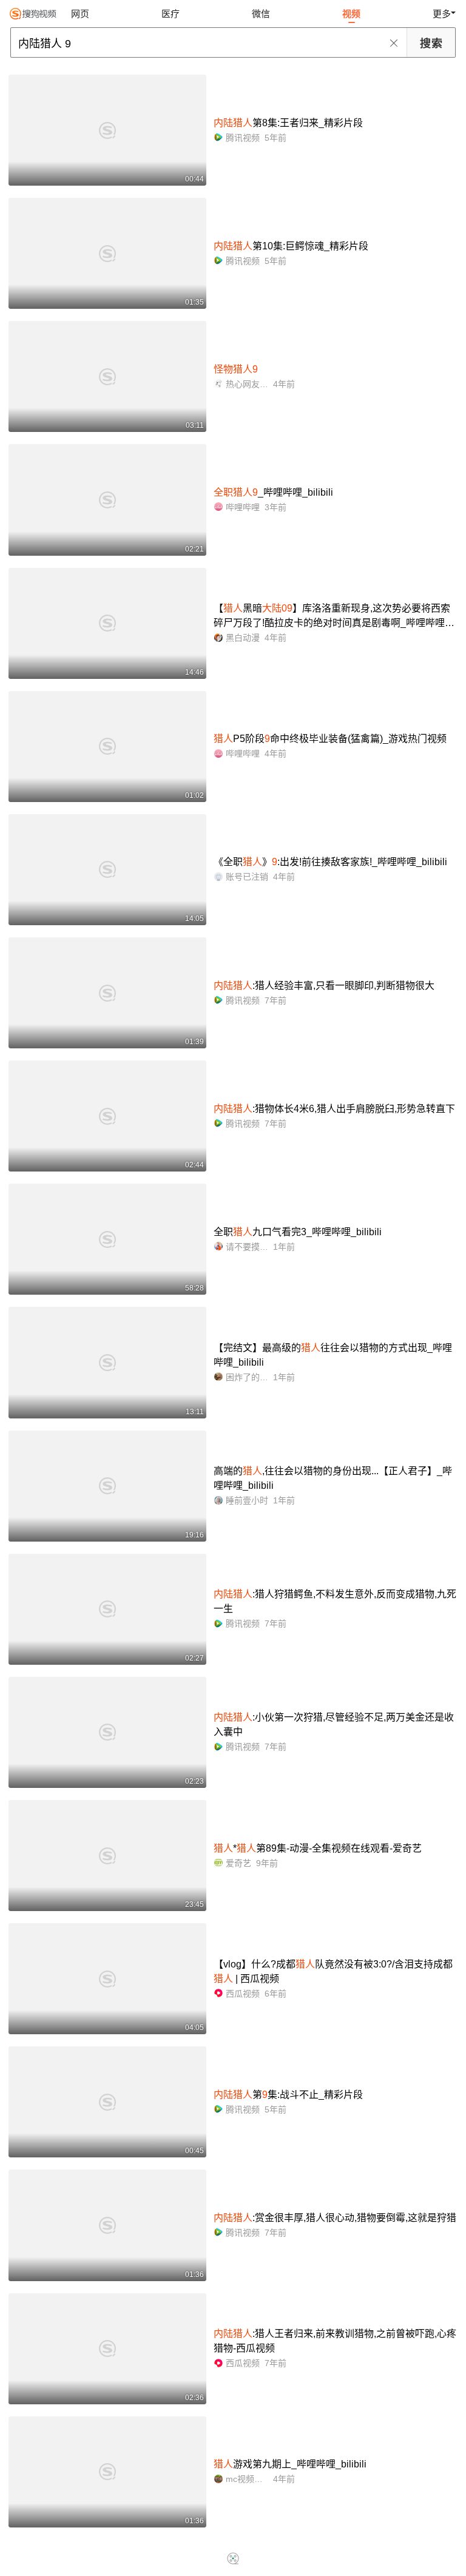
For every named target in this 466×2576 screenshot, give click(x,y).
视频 (351, 14)
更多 (442, 14)
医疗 (171, 14)
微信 (261, 14)
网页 (80, 14)
